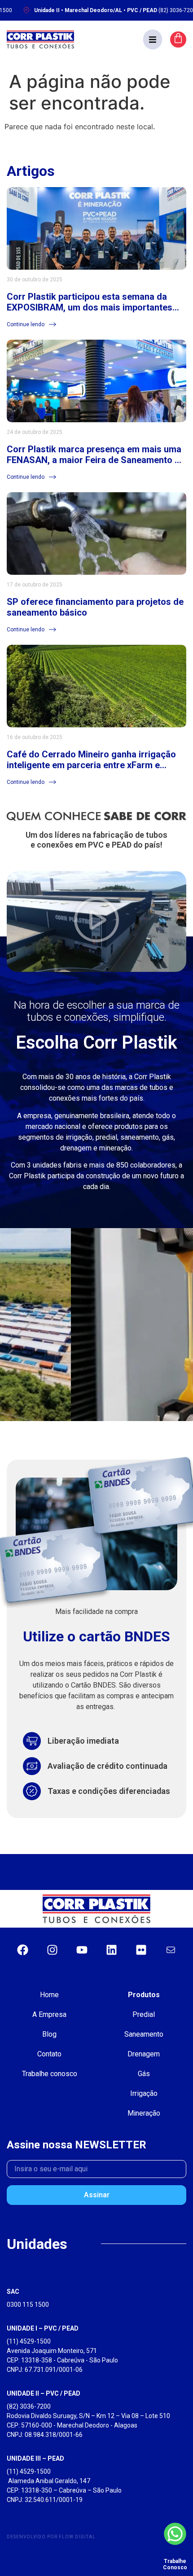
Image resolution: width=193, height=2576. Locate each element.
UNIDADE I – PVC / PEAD (43, 2328)
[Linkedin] (111, 1950)
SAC (13, 2292)
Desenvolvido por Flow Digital (51, 2537)
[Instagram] (52, 1950)
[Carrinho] (178, 39)
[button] (153, 39)
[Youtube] (82, 1950)
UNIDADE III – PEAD (35, 2458)
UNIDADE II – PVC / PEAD (44, 2393)
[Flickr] (141, 1950)
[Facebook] (22, 1950)
